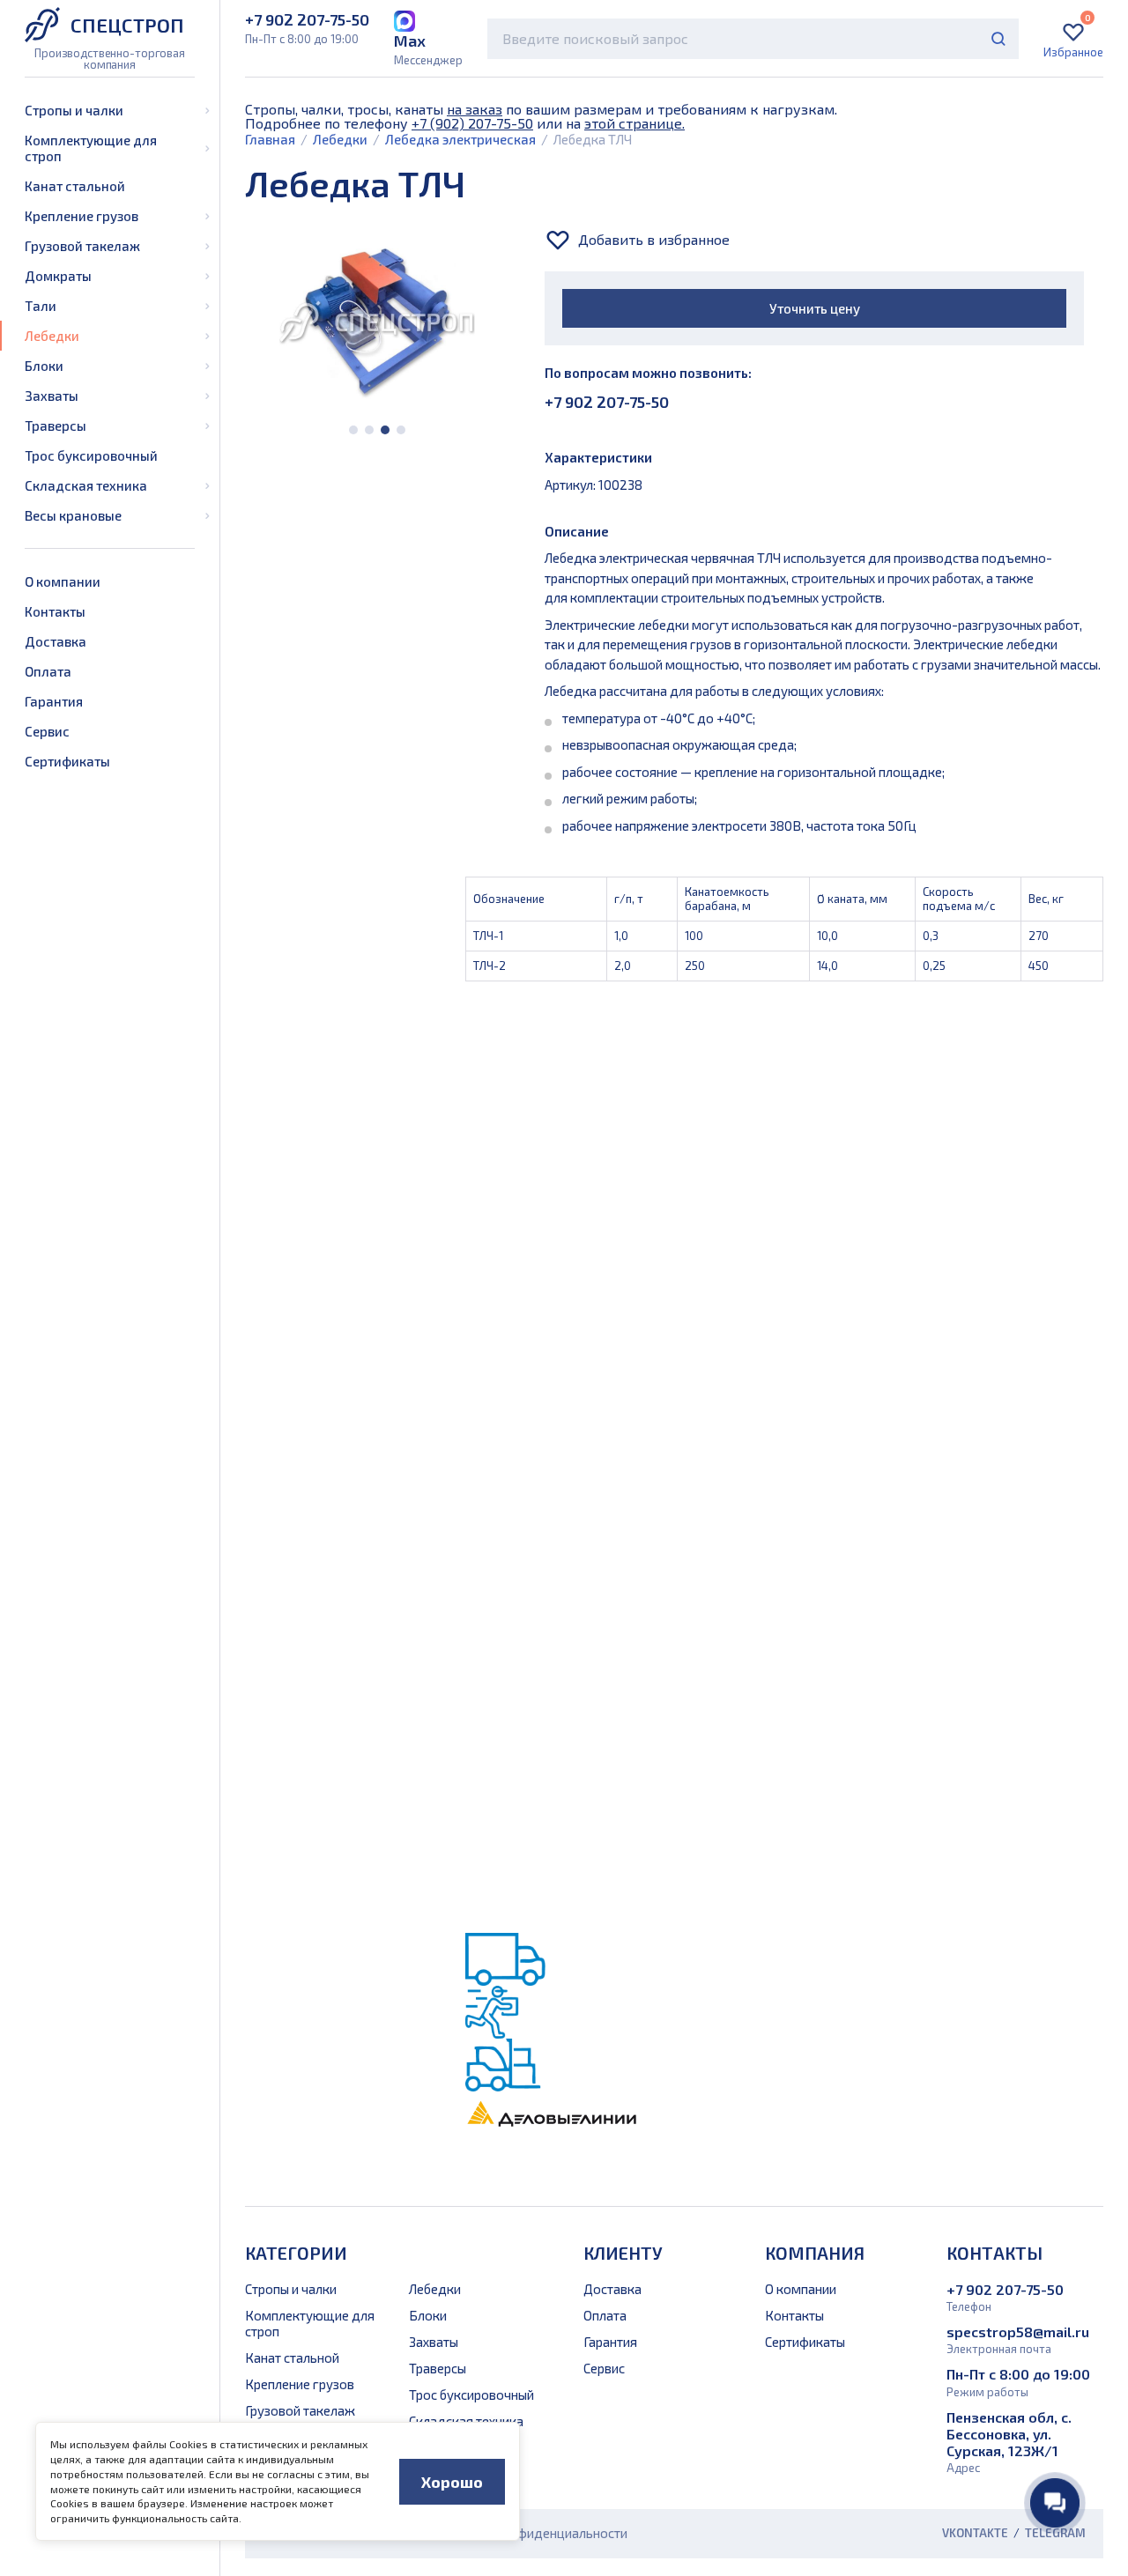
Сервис (47, 731)
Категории (296, 2253)
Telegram (1055, 2533)
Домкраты (58, 276)
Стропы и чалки (74, 110)
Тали (41, 306)
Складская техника (86, 485)
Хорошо (452, 2482)
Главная (270, 139)
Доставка (56, 641)
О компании (63, 581)
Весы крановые (73, 515)
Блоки (44, 366)
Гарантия (54, 701)
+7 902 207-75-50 (607, 402)
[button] (353, 430)
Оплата (48, 671)
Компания (815, 2253)
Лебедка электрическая (460, 139)
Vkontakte (975, 2533)
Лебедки (52, 336)
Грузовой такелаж (82, 246)
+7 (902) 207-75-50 (472, 123)
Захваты (52, 396)
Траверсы (56, 426)
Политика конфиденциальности (531, 2533)
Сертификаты (67, 761)
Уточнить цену (815, 308)
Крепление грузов (82, 216)
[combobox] (753, 39)
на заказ (475, 109)
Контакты (55, 611)
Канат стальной (75, 186)
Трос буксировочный (91, 455)
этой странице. (634, 123)
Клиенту (623, 2253)
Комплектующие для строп (91, 148)
